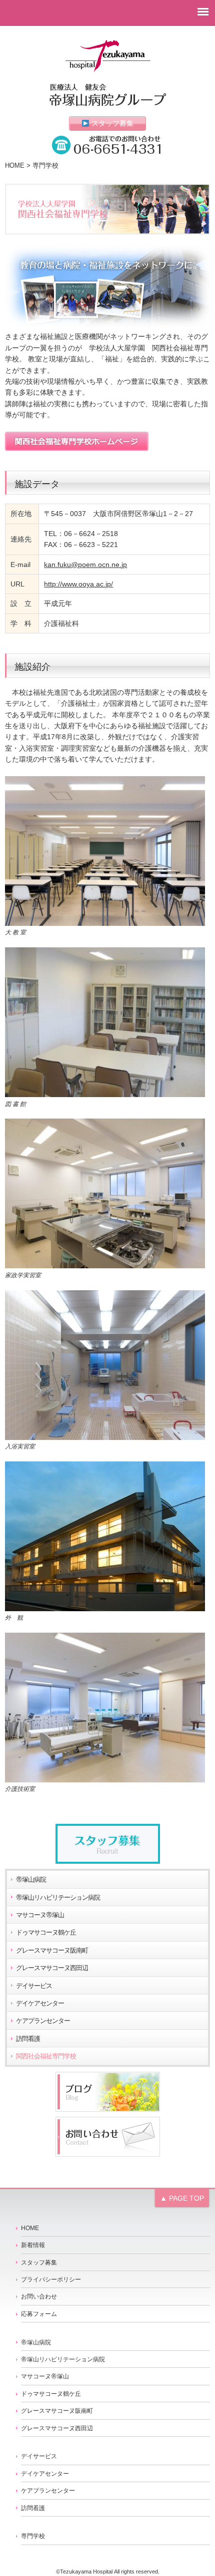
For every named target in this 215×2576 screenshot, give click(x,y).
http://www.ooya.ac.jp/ (78, 584)
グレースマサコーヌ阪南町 (52, 1951)
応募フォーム (39, 2314)
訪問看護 (28, 2039)
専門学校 (33, 2536)
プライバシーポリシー (51, 2280)
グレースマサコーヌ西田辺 (52, 1968)
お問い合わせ (39, 2296)
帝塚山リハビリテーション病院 (58, 1898)
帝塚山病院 (31, 1880)
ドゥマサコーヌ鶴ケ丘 (46, 1933)
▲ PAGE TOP (182, 2198)
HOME (15, 166)
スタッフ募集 (111, 123)
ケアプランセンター (43, 2021)
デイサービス (34, 1986)
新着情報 (33, 2245)
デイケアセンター (40, 2004)
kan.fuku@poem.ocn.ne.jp (85, 565)
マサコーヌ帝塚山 (40, 1915)
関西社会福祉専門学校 (46, 2056)
